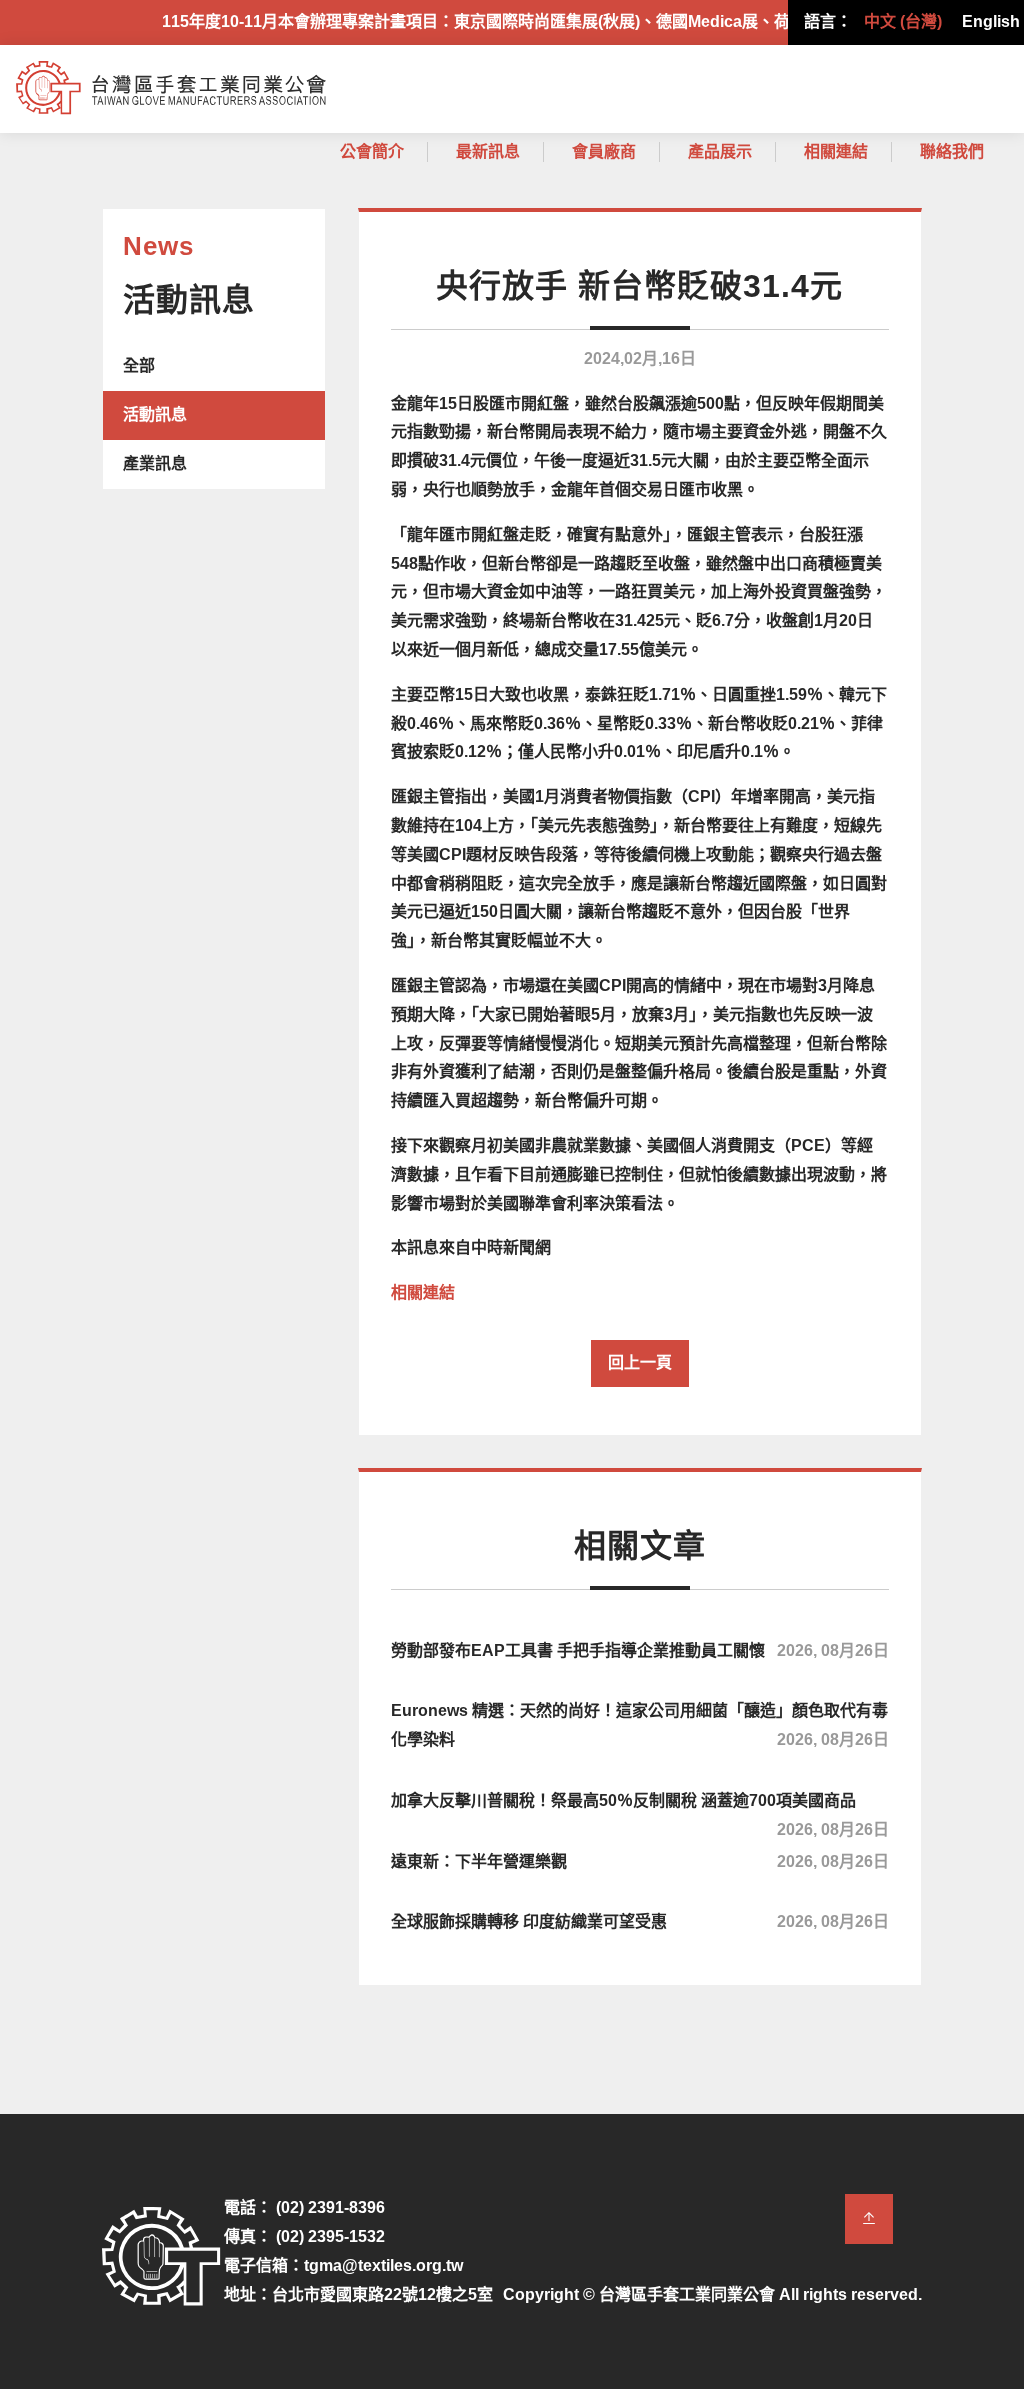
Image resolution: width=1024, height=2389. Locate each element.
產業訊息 (155, 463)
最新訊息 (488, 151)
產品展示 (720, 151)
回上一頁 (640, 1362)
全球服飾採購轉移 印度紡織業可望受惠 (640, 1921)
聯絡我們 (952, 151)
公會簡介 (372, 151)
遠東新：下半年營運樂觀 (640, 1861)
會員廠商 (604, 151)
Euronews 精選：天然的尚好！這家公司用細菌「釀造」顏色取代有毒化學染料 (640, 1725)
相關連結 (836, 151)
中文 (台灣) (903, 21)
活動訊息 (155, 414)
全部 (139, 365)
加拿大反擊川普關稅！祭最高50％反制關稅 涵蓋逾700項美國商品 (640, 1812)
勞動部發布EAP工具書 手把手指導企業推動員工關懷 (640, 1650)
